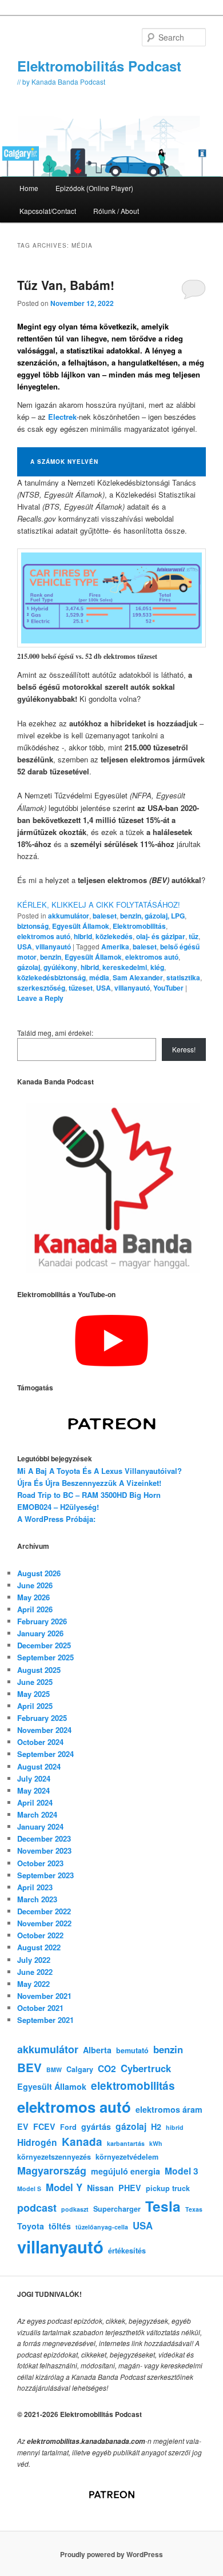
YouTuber (168, 988)
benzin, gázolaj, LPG (152, 916)
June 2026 (35, 1585)
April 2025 (35, 1706)
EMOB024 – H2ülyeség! (58, 1507)
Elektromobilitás (139, 926)
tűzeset (81, 988)
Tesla (163, 2206)
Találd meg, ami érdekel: (55, 1033)
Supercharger (117, 2209)
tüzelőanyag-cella (102, 2227)
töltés (60, 2226)
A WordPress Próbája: (56, 1519)
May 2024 (33, 1790)
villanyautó (53, 947)
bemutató (132, 2050)
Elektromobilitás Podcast (99, 66)
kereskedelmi (125, 967)
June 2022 (35, 1972)
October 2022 (40, 1935)
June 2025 (35, 1682)
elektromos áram (169, 2109)
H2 (156, 2126)
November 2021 (44, 1996)
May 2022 (33, 1984)
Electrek (62, 417)
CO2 (107, 2068)
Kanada (82, 2142)
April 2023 (35, 1887)
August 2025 (39, 1670)
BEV (29, 2067)
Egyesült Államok (81, 926)
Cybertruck (146, 2068)
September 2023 (45, 1875)
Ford (68, 2127)
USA (25, 947)
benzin (51, 957)
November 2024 (44, 1730)
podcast (37, 2208)
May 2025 (33, 1694)
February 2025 (42, 1718)
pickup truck (168, 2188)
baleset (105, 916)
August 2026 (39, 1573)
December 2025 (44, 1645)
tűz (194, 936)
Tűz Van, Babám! (66, 285)
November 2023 (44, 1850)
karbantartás (126, 2143)
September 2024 (45, 1754)
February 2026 (42, 1621)
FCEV (44, 2126)
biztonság (33, 926)
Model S (29, 2189)
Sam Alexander (138, 977)
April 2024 (35, 1802)
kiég (157, 967)
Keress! (184, 1049)
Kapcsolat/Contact (48, 211)
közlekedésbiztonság (51, 977)
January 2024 (40, 1826)
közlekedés (114, 936)
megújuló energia (126, 2171)
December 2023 (44, 1838)
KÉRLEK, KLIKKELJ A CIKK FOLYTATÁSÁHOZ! (99, 905)
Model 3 (182, 2171)
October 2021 (40, 2008)
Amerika (115, 947)
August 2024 (39, 1766)
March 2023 (37, 1899)
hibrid (83, 936)
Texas (194, 2209)
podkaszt (75, 2209)
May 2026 (33, 1597)
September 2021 (45, 2020)
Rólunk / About (116, 211)
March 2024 (37, 1814)
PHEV (130, 2188)
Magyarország (52, 2170)
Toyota (31, 2226)
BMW (54, 2070)
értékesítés (127, 2251)
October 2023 (40, 1863)
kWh (156, 2143)
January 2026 (40, 1633)
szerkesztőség (41, 988)
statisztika (183, 977)
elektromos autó (44, 936)
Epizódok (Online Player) (94, 188)
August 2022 (39, 1947)
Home (29, 188)
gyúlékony (60, 967)
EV (23, 2126)
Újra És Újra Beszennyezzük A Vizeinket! (89, 1483)
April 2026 (35, 1609)
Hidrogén (37, 2142)
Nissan (100, 2188)
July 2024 (34, 1778)
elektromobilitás (133, 2086)
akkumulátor (69, 916)
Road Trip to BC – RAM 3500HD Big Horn (89, 1495)
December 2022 (44, 1911)
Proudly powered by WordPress (111, 2554)
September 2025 (45, 1657)
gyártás (96, 2126)
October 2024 (40, 1742)
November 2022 (44, 1923)
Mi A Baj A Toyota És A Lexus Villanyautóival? (99, 1471)
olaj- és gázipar (161, 936)
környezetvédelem (127, 2157)
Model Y (64, 2187)
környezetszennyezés (54, 2157)
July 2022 (34, 1960)
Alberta (97, 2050)
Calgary (80, 2069)
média (99, 977)
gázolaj (29, 967)
